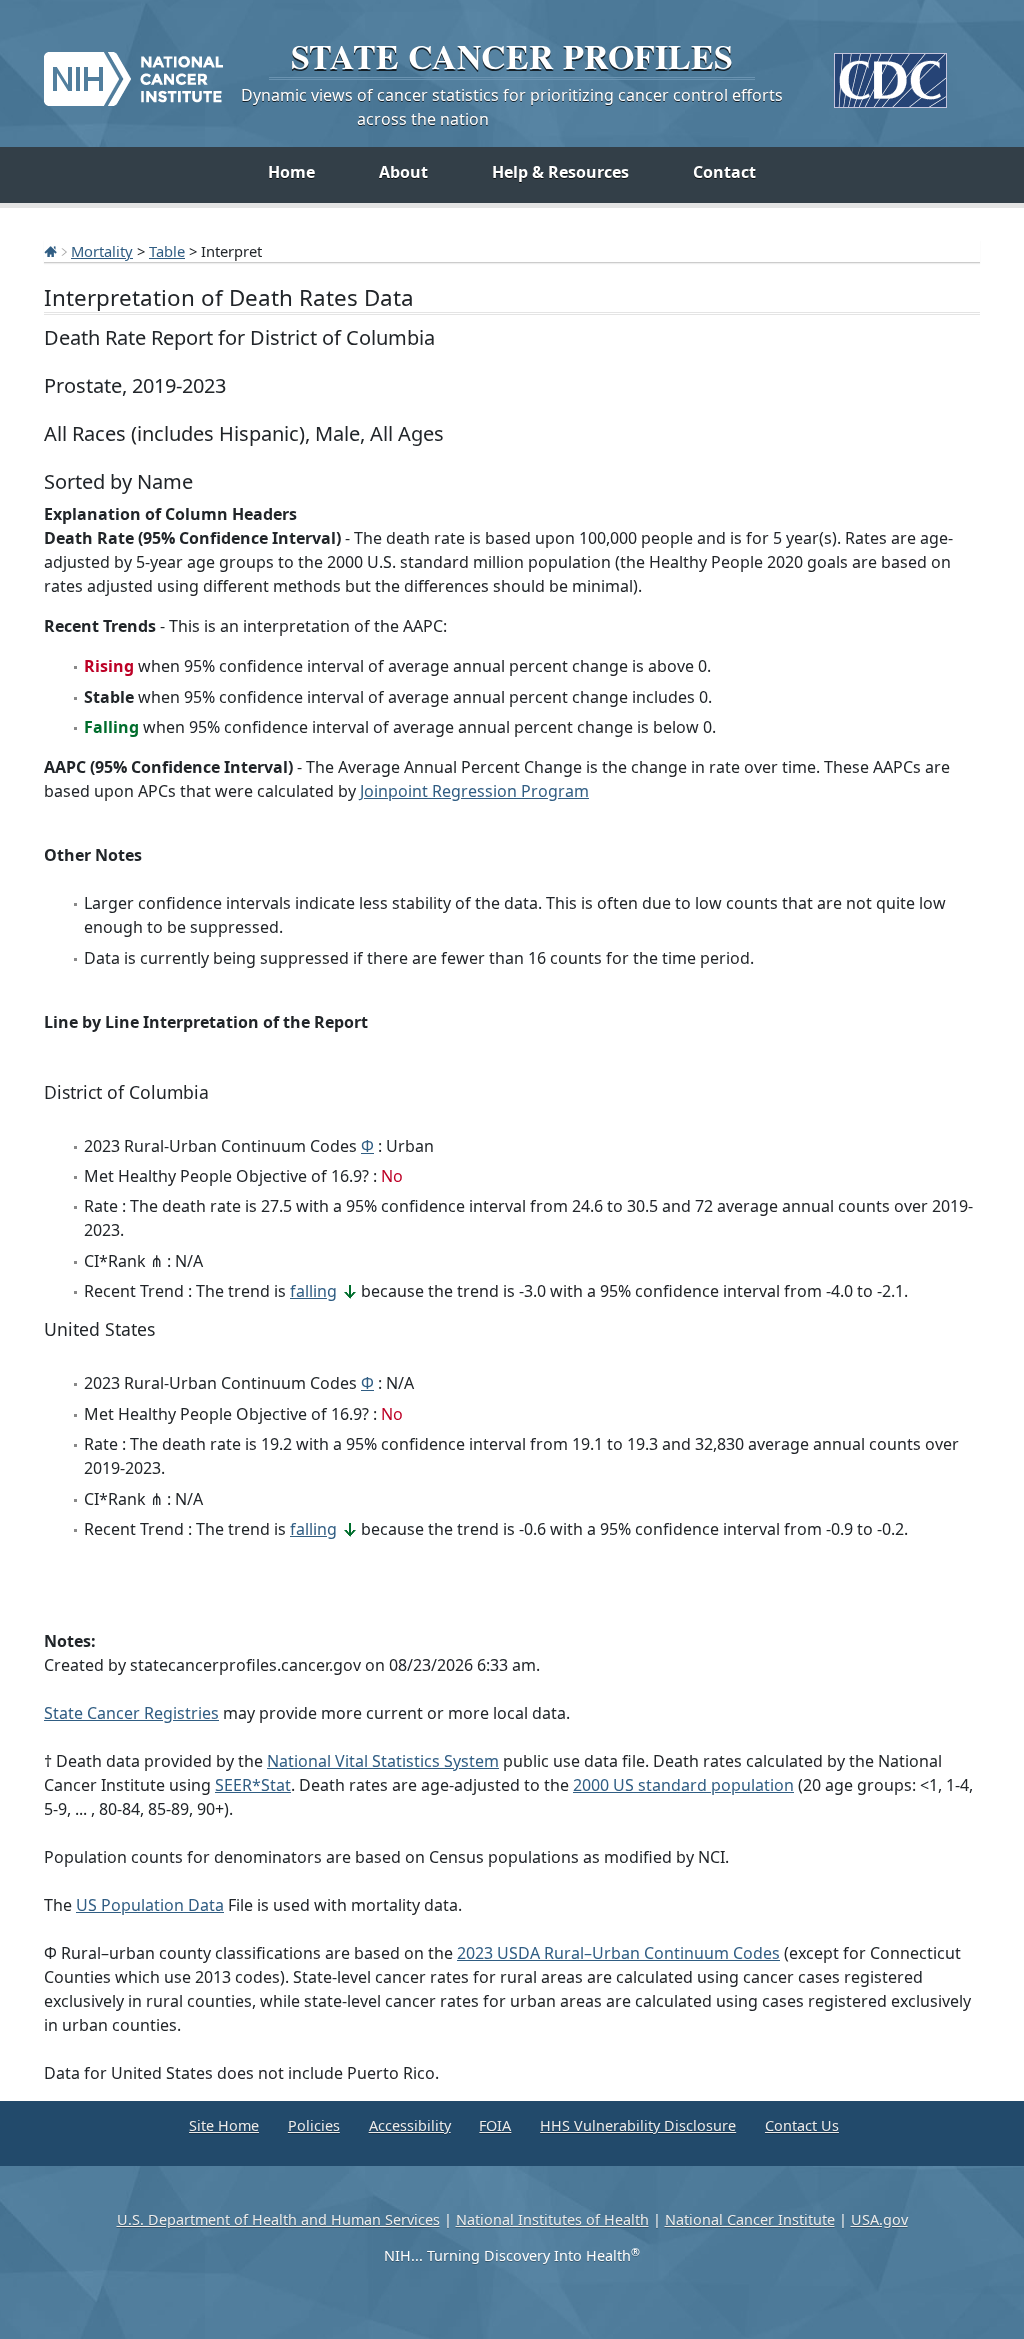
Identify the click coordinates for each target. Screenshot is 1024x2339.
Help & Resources (560, 172)
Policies (314, 2125)
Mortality (102, 251)
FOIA (495, 2125)
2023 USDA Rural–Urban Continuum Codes (618, 1953)
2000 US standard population (683, 1785)
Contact (724, 172)
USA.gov (879, 2219)
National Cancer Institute (750, 2219)
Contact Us (802, 2125)
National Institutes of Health (552, 2219)
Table (167, 251)
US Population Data (150, 1905)
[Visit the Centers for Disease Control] (890, 72)
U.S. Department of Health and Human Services (278, 2219)
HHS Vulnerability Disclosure (638, 2125)
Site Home (224, 2125)
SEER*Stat (253, 1785)
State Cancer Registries (131, 1713)
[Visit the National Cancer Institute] (133, 71)
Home (291, 172)
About (403, 172)
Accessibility (410, 2125)
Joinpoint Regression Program (474, 791)
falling (313, 1291)
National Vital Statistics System (383, 1761)
